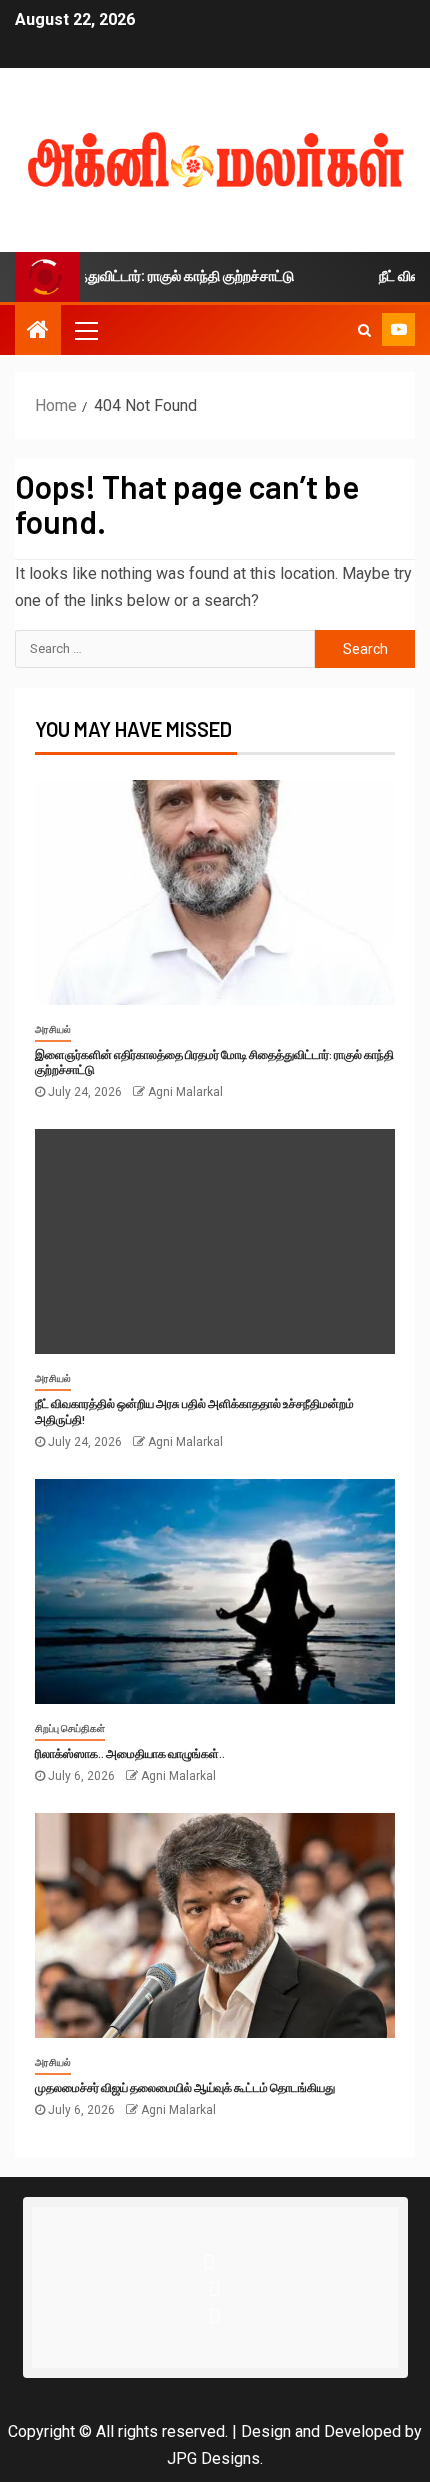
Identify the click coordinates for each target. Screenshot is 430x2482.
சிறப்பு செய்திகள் (70, 1728)
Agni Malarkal (185, 1092)
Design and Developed (321, 2431)
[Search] (364, 330)
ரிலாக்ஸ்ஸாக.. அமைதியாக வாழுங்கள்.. (130, 1753)
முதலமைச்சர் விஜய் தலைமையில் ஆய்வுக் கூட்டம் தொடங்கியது (185, 2087)
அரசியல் (53, 1029)
